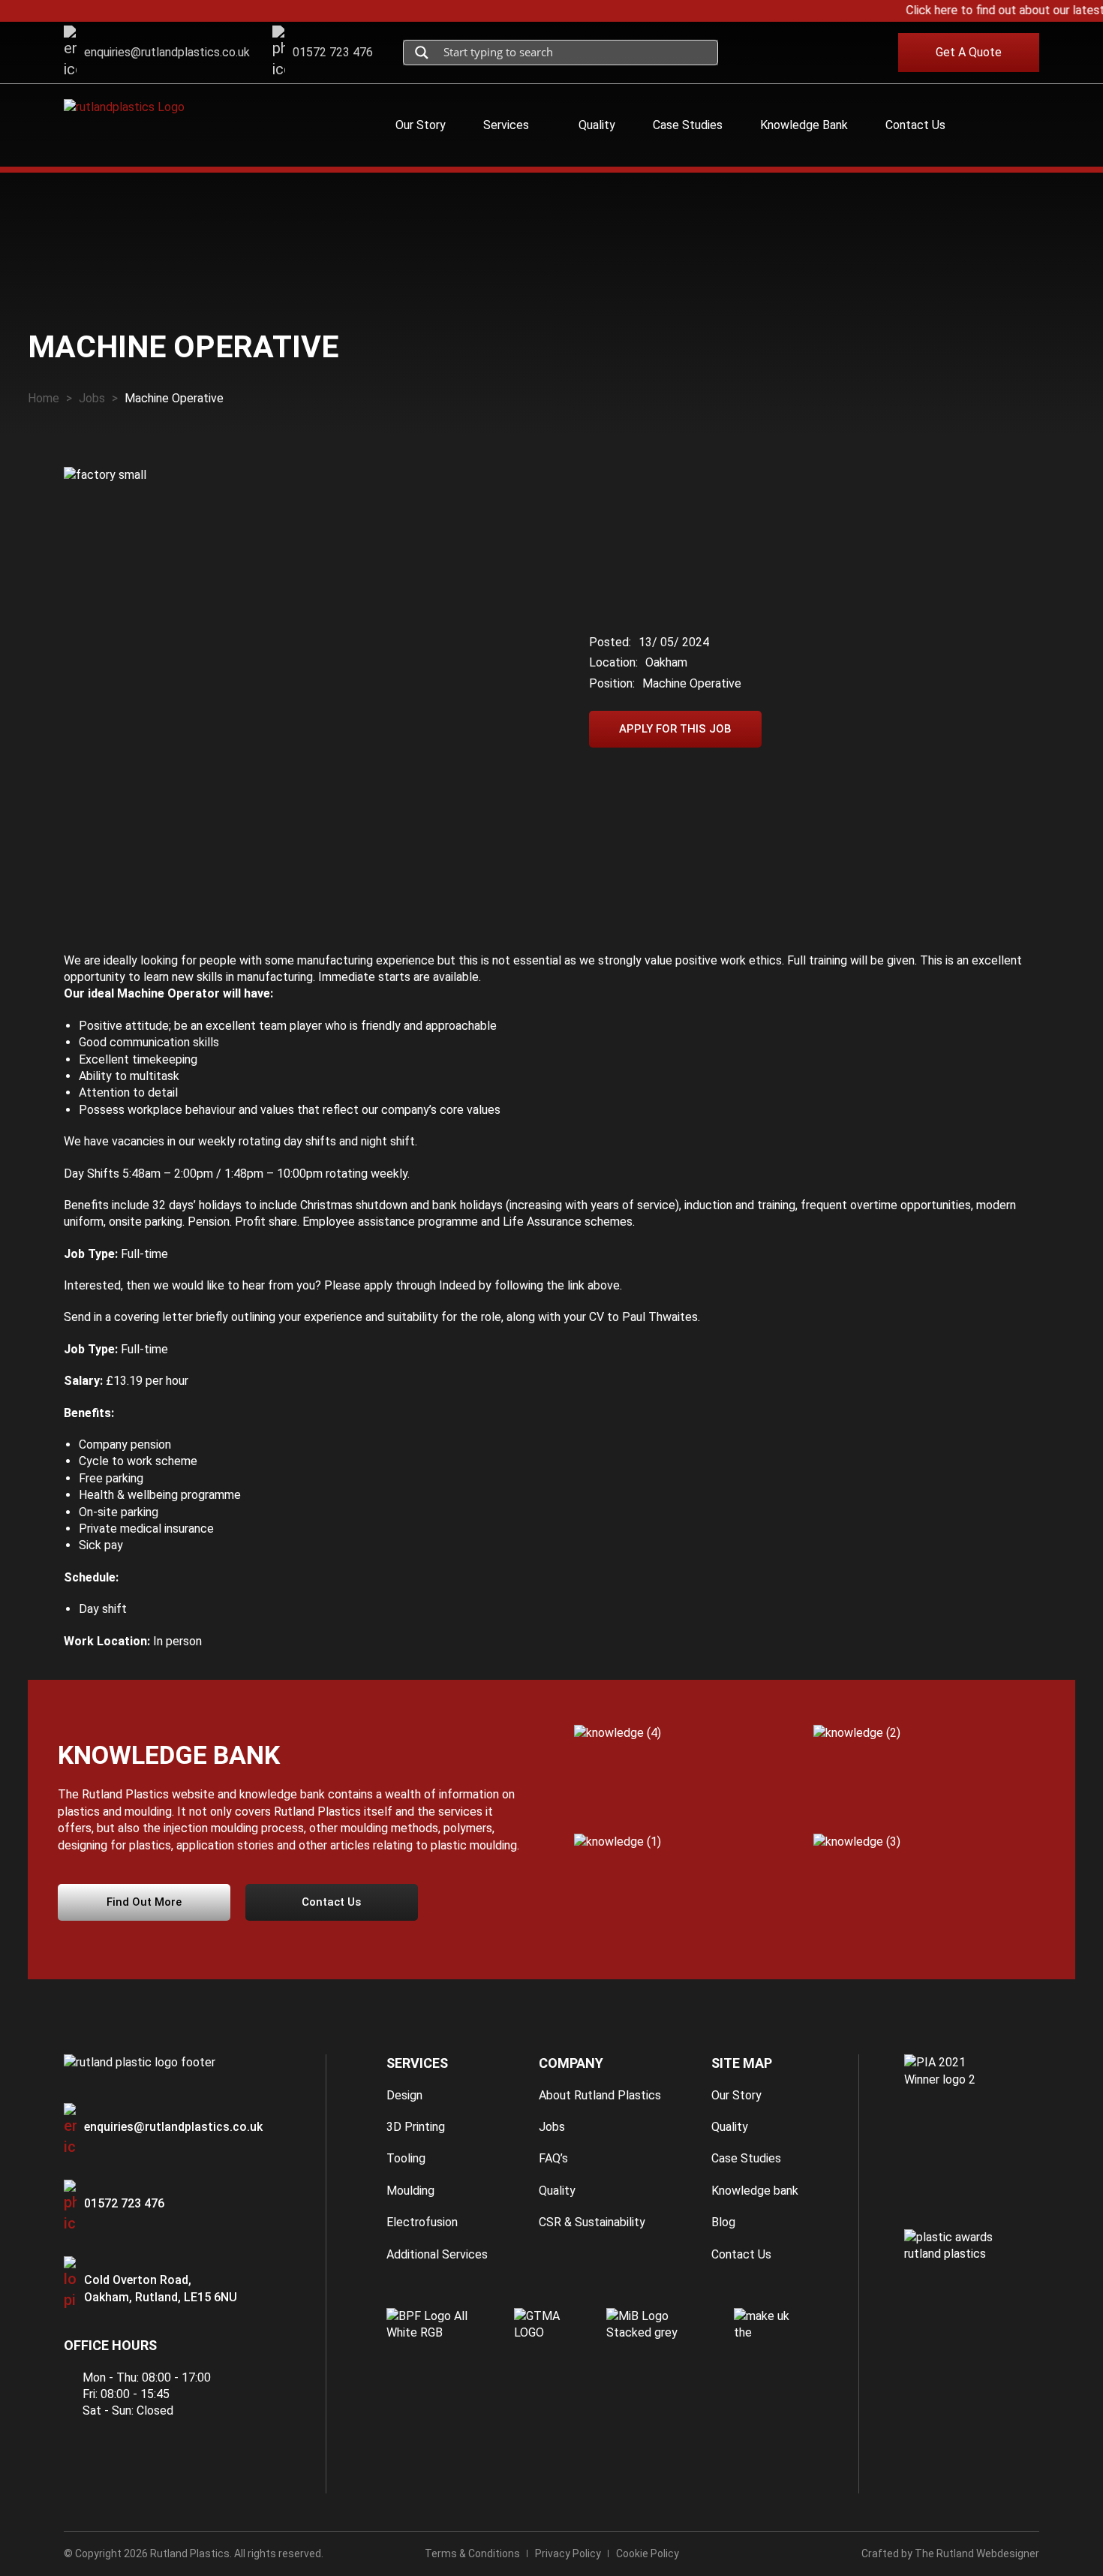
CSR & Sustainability (592, 2222)
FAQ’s (553, 2158)
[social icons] (754, 53)
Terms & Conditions (472, 2553)
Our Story (736, 2095)
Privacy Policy (568, 2553)
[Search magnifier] (422, 53)
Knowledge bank (755, 2191)
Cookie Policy (648, 2553)
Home (44, 398)
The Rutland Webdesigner (977, 2553)
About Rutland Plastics (600, 2095)
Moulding (410, 2191)
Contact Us (741, 2254)
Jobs (92, 398)
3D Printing (416, 2127)
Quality (557, 2191)
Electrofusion (422, 2222)
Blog (723, 2222)
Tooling (406, 2158)
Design (404, 2095)
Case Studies (746, 2158)
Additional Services (437, 2254)
